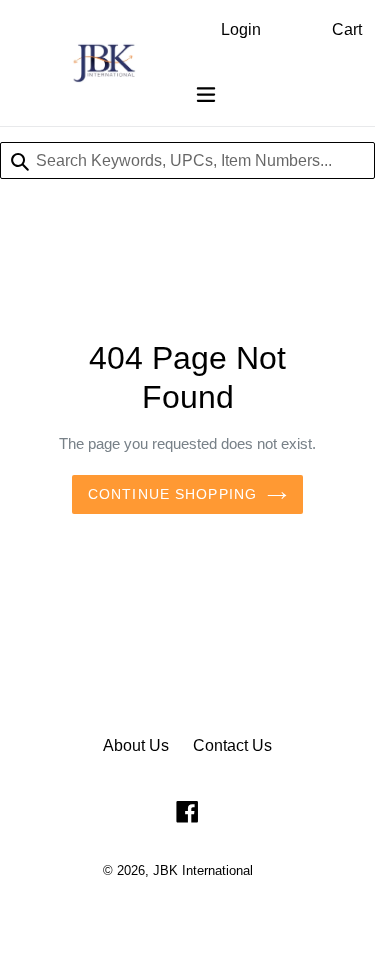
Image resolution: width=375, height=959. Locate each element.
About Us (136, 745)
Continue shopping (172, 494)
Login (241, 29)
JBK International (203, 870)
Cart (347, 29)
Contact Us (232, 745)
